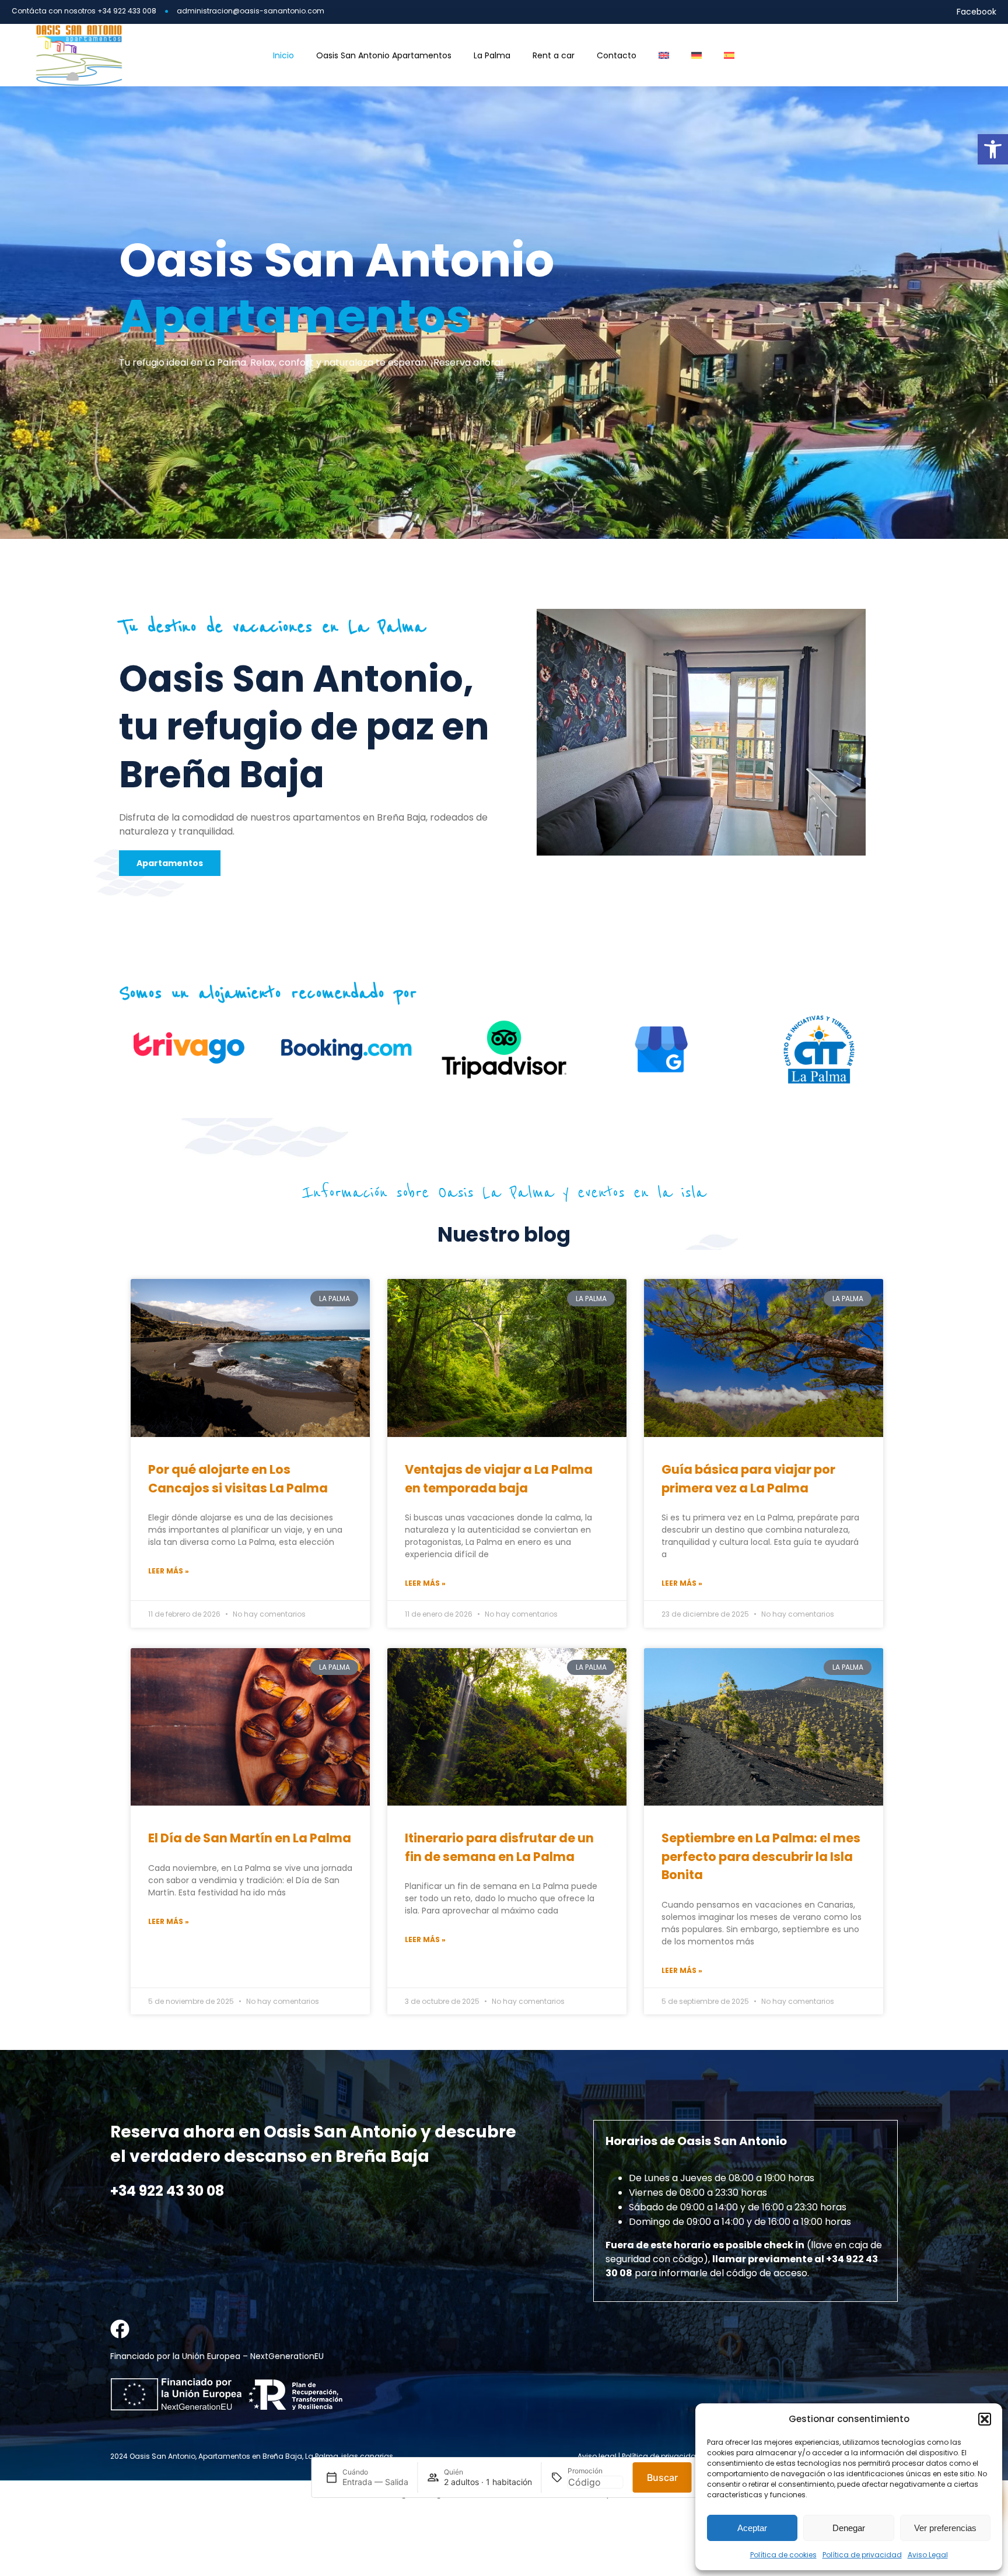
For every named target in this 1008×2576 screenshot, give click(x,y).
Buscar (662, 2477)
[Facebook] (120, 2329)
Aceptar (752, 2528)
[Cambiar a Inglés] (664, 55)
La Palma (492, 55)
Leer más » (169, 1571)
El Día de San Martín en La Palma (250, 1838)
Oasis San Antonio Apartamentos (384, 55)
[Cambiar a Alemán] (696, 55)
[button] (993, 149)
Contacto (617, 55)
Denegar (849, 2528)
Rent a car (554, 55)
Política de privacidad (862, 2555)
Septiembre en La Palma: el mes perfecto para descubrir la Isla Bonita (761, 1856)
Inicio (283, 55)
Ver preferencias (945, 2528)
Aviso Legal (928, 2555)
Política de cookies (783, 2555)
